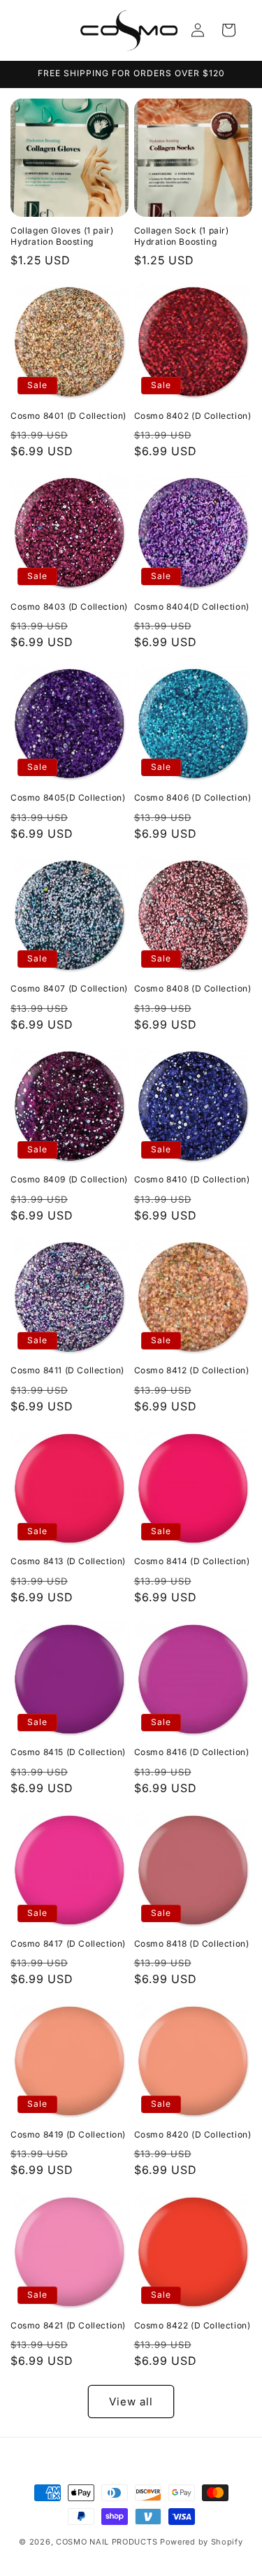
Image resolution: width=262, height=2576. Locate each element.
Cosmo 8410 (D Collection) (192, 1179)
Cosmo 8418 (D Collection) (192, 1944)
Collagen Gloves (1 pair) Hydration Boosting (62, 236)
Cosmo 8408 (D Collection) (193, 988)
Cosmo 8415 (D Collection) (68, 1752)
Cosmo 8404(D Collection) (192, 607)
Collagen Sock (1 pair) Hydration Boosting (182, 236)
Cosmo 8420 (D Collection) (193, 2134)
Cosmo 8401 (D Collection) (68, 416)
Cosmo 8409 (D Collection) (69, 1179)
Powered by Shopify (202, 2542)
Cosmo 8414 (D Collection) (192, 1561)
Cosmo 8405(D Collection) (68, 797)
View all (131, 2402)
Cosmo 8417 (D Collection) (68, 1944)
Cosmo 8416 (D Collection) (192, 1752)
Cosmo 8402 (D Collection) (193, 416)
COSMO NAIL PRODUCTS (107, 2542)
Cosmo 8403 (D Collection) (69, 607)
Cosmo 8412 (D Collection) (192, 1370)
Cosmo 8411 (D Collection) (67, 1370)
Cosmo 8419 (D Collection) (68, 2134)
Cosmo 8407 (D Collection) (69, 988)
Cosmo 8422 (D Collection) (192, 2325)
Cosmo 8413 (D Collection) (68, 1561)
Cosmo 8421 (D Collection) (68, 2325)
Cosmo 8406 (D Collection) (193, 797)
